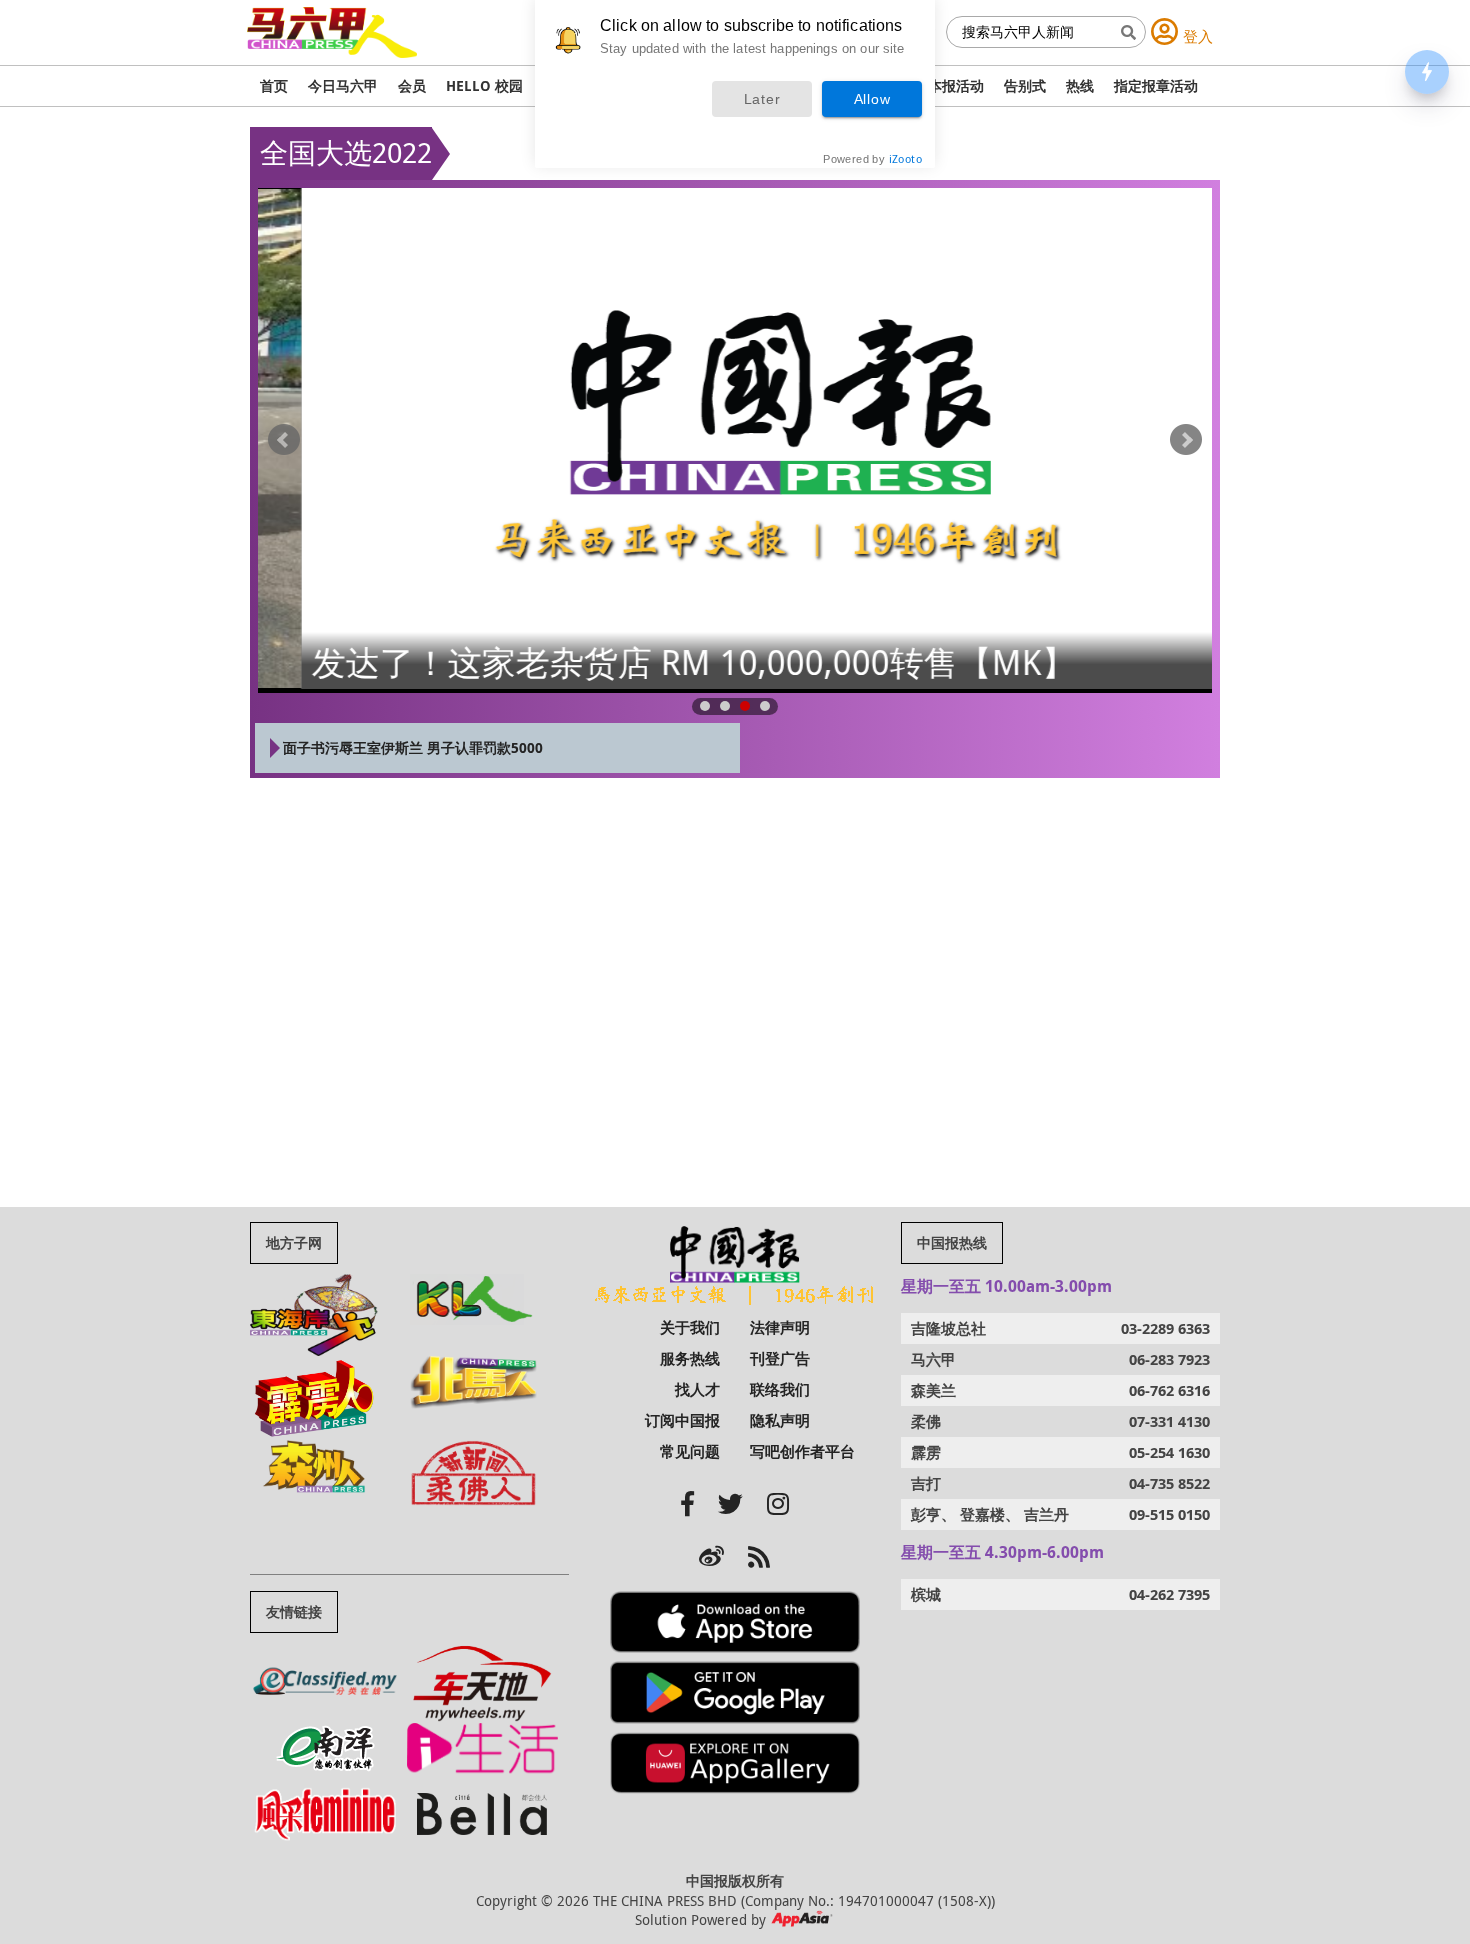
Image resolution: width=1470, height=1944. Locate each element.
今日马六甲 (343, 85)
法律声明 (780, 1327)
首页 (274, 85)
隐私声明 (780, 1420)
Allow (872, 99)
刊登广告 (780, 1358)
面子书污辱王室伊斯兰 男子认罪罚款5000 (413, 747)
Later (762, 99)
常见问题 (690, 1451)
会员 (412, 85)
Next (1186, 440)
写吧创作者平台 (802, 1451)
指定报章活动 (1156, 85)
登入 (1198, 36)
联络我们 (780, 1389)
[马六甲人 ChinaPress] (332, 16)
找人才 (697, 1389)
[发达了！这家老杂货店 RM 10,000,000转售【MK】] (735, 438)
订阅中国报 (682, 1420)
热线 (1080, 85)
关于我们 (690, 1327)
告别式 (1025, 85)
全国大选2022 (346, 152)
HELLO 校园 (484, 85)
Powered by (872, 159)
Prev (284, 440)
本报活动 (956, 85)
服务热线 (690, 1358)
